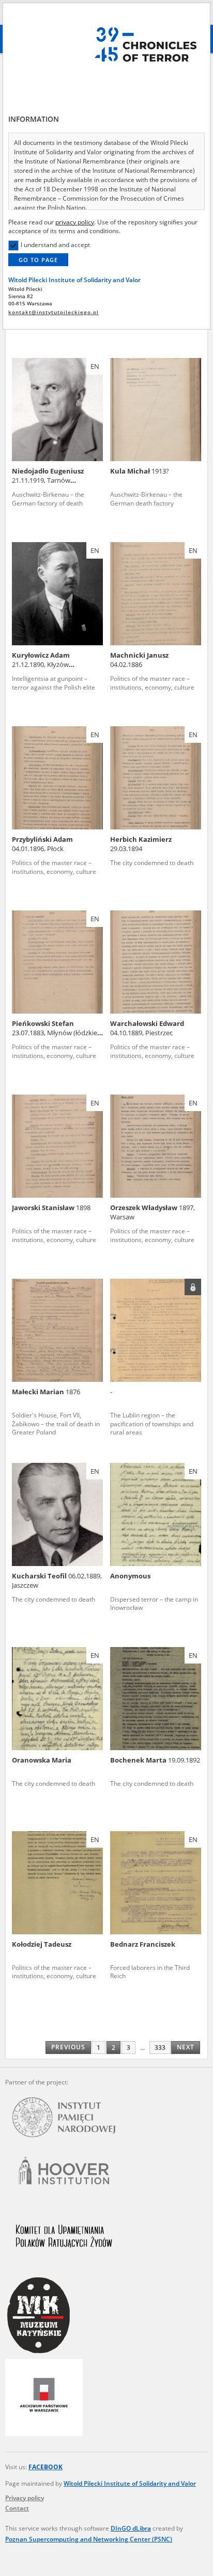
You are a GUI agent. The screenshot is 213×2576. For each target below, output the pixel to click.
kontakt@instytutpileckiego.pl (54, 312)
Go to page (38, 260)
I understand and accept (55, 245)
